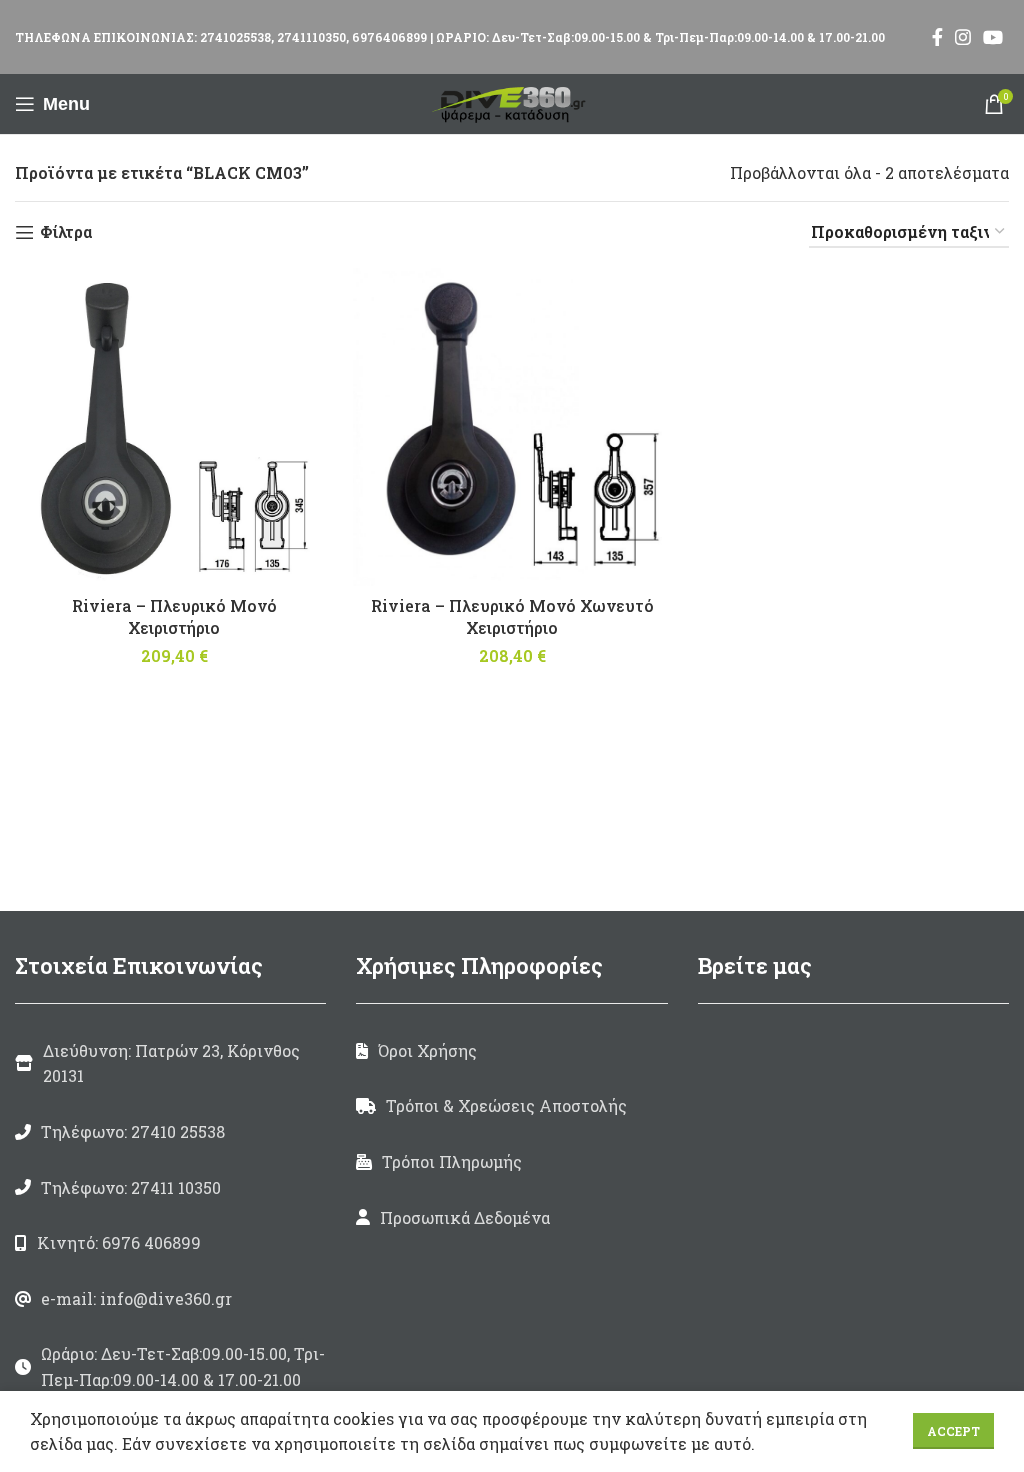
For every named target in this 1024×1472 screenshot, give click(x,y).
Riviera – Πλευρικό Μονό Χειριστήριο (174, 616)
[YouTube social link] (993, 37)
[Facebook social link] (937, 37)
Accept (953, 1431)
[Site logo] (512, 101)
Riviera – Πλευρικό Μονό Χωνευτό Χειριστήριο (512, 616)
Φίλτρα (66, 232)
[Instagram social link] (963, 37)
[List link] (170, 1132)
